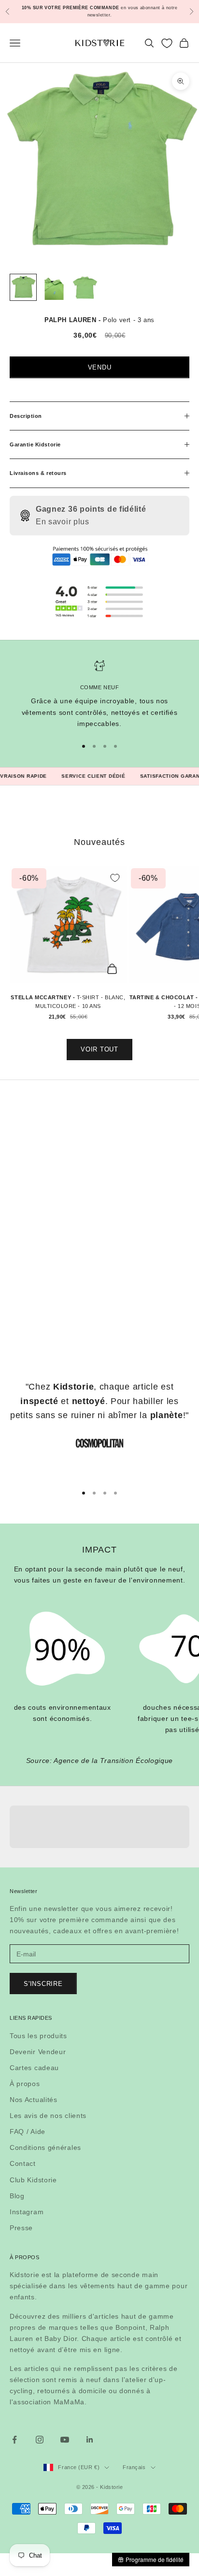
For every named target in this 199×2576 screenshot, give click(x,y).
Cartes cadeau (34, 2068)
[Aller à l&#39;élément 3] (85, 287)
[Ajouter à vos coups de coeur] (115, 878)
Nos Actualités (34, 2100)
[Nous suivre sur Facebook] (14, 2440)
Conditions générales (45, 2147)
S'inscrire (43, 1984)
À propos (25, 2084)
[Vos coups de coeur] (167, 43)
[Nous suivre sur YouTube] (65, 2440)
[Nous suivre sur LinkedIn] (90, 2440)
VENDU (100, 367)
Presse (21, 2228)
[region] (99, 695)
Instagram (27, 2212)
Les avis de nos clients (48, 2116)
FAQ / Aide (28, 2132)
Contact (23, 2163)
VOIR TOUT (99, 1049)
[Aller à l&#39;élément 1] (23, 287)
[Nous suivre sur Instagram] (40, 2440)
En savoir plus (63, 522)
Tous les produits (38, 2036)
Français (134, 2467)
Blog (17, 2196)
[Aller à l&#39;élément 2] (54, 287)
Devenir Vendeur (38, 2052)
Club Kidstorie (33, 2180)
